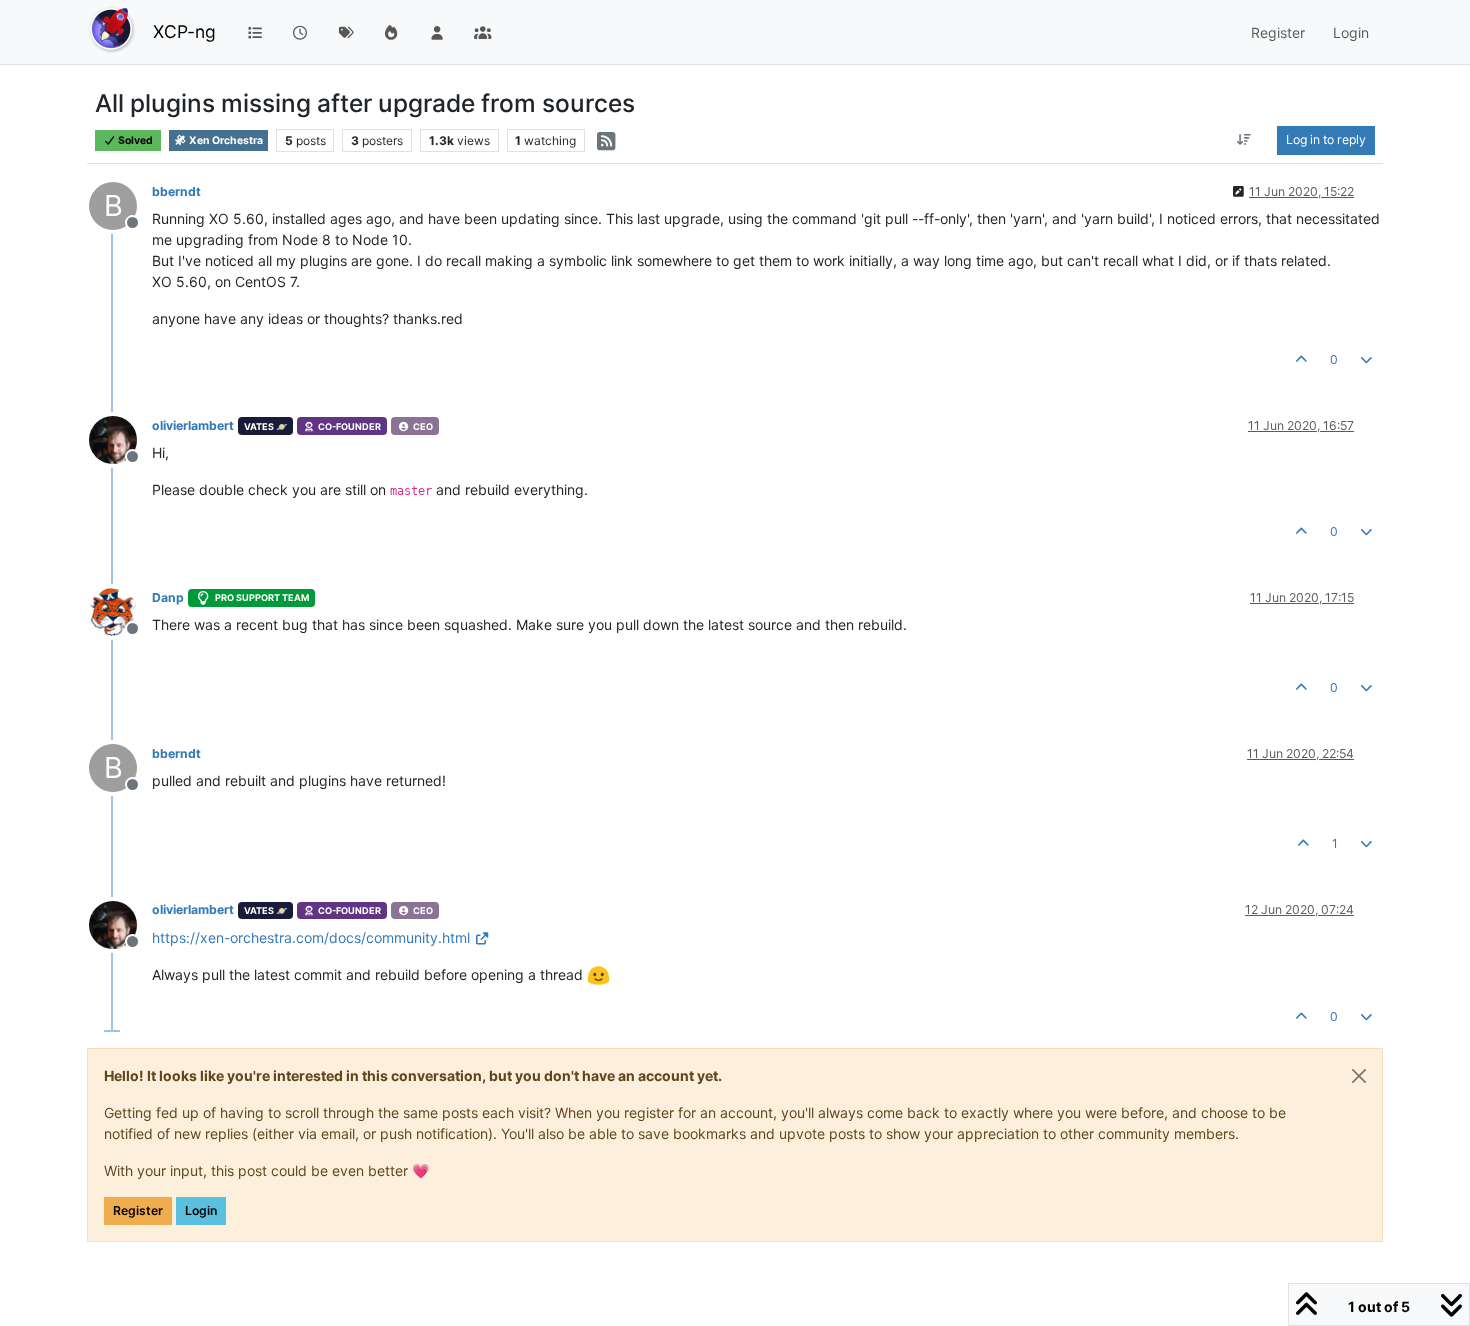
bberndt (176, 191)
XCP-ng (184, 31)
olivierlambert (193, 425)
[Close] (1359, 1076)
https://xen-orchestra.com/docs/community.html (311, 937)
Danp (168, 597)
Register (138, 1210)
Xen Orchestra (225, 140)
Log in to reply (1326, 139)
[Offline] (120, 438)
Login (201, 1210)
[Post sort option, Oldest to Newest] (1244, 140)
